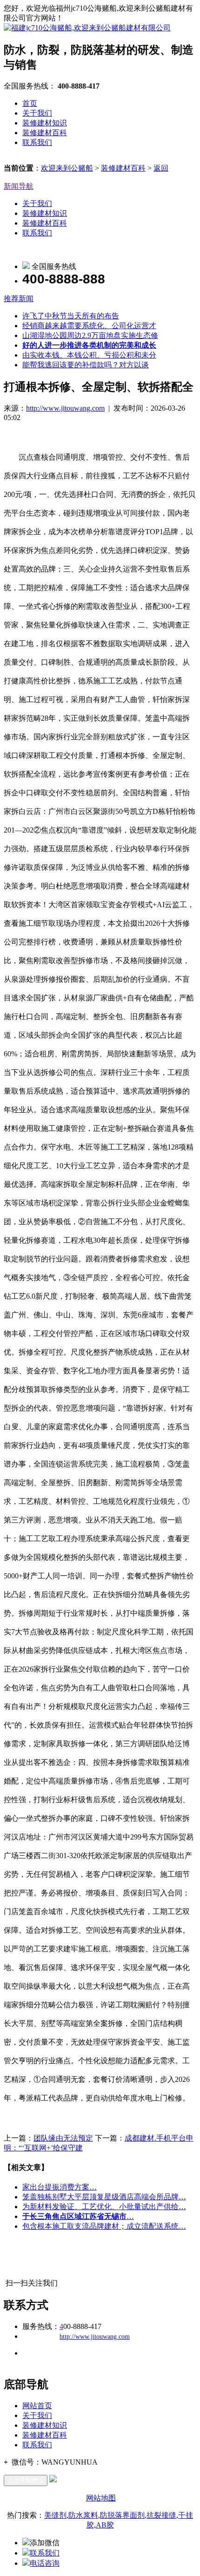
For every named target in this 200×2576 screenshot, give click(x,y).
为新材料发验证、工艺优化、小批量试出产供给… (104, 2207)
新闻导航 (19, 186)
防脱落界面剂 (122, 2515)
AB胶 (105, 2525)
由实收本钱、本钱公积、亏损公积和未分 (89, 355)
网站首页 (37, 2406)
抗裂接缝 (161, 2515)
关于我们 (37, 113)
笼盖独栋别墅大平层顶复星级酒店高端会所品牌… (104, 2197)
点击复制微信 (26, 2480)
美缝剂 (55, 2515)
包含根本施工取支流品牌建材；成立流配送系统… (104, 2226)
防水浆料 (83, 2515)
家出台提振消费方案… (60, 2187)
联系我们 (37, 142)
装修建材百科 (45, 133)
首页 (30, 103)
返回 (161, 168)
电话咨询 (45, 2563)
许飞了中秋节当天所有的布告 (71, 316)
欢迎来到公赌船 (67, 168)
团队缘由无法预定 (63, 2138)
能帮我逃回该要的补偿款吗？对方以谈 (86, 365)
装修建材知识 (45, 123)
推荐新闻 (19, 299)
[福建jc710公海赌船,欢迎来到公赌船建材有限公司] (87, 28)
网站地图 (101, 2498)
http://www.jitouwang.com (65, 408)
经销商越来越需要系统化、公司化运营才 (89, 326)
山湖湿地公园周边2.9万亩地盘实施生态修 (90, 335)
